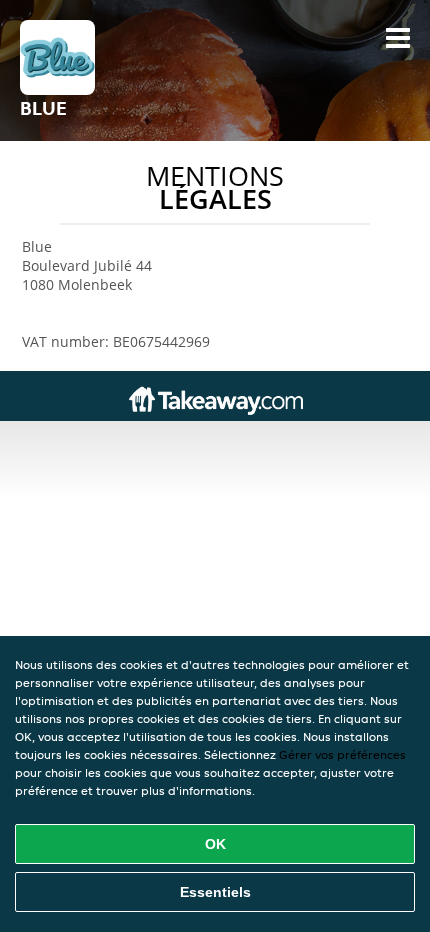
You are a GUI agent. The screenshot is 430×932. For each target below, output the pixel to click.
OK (215, 844)
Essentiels (215, 892)
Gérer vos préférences (342, 754)
